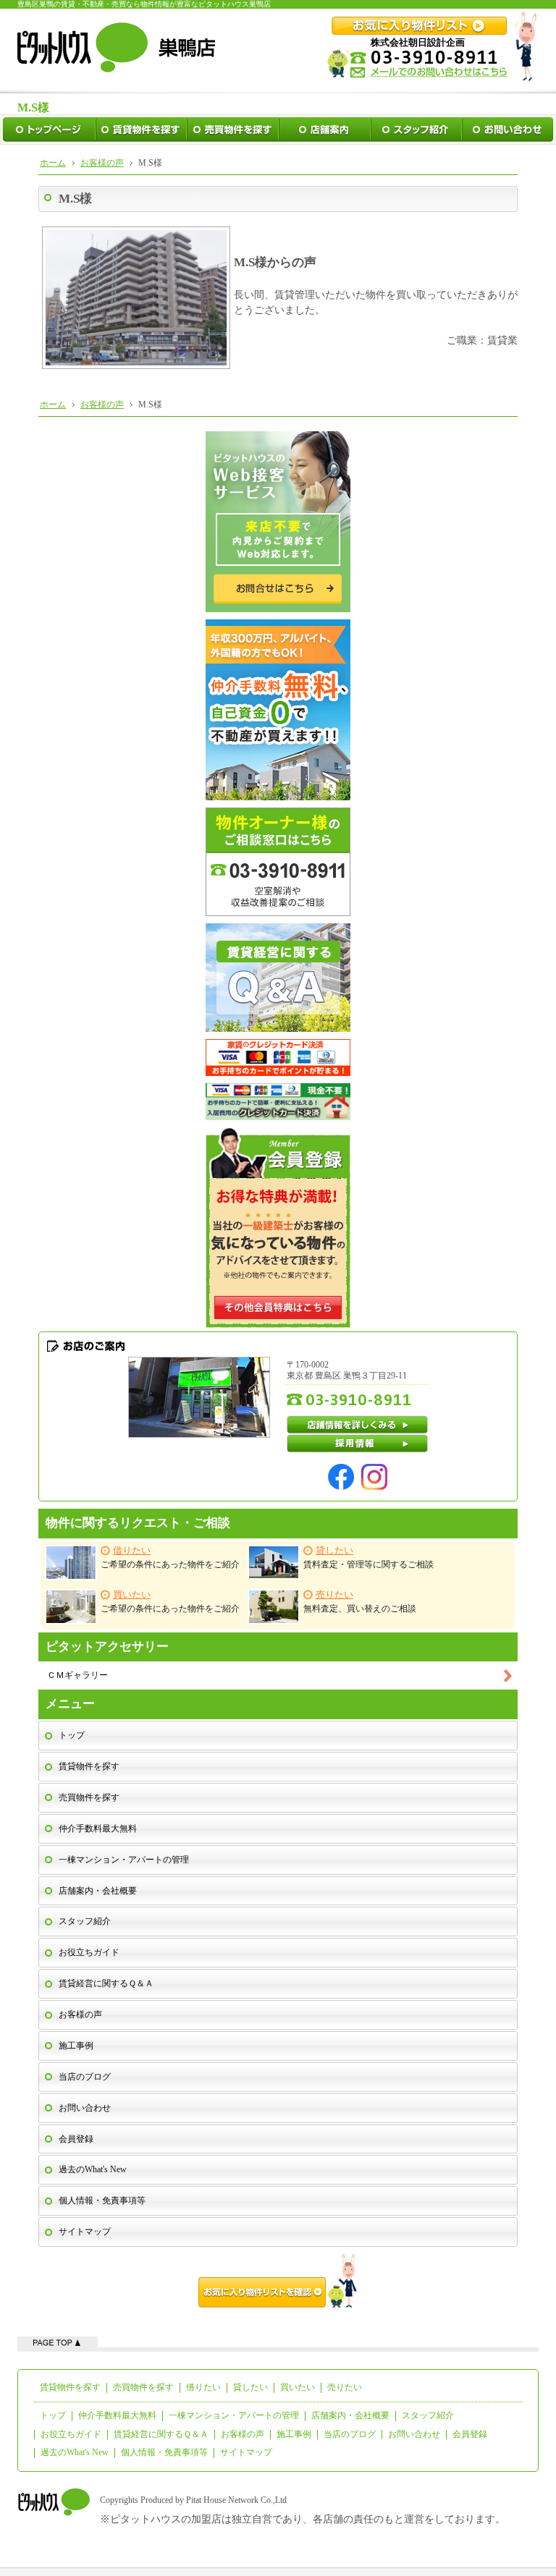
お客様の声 (80, 2014)
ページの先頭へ (58, 2342)
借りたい (203, 2387)
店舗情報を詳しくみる (358, 1425)
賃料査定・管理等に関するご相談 (368, 1558)
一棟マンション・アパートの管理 (124, 1860)
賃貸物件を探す (89, 1766)
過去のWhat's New (93, 2169)
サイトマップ (85, 2232)
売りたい (345, 2387)
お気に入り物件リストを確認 (278, 2281)
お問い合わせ (85, 2108)
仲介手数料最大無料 (98, 1829)
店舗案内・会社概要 (98, 1891)
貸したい (250, 2387)
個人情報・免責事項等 (102, 2200)
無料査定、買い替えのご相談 (360, 1602)
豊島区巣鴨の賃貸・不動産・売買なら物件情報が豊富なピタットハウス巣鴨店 (144, 4)
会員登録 (76, 2139)
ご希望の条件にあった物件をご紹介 (170, 1558)
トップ (72, 1735)
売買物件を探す (89, 1797)
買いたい (298, 2387)
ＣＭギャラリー (77, 1675)
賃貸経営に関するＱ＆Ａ (106, 1983)
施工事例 (76, 2046)
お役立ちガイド (89, 1952)
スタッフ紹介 (85, 1921)
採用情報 (358, 1444)
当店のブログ (85, 2077)
